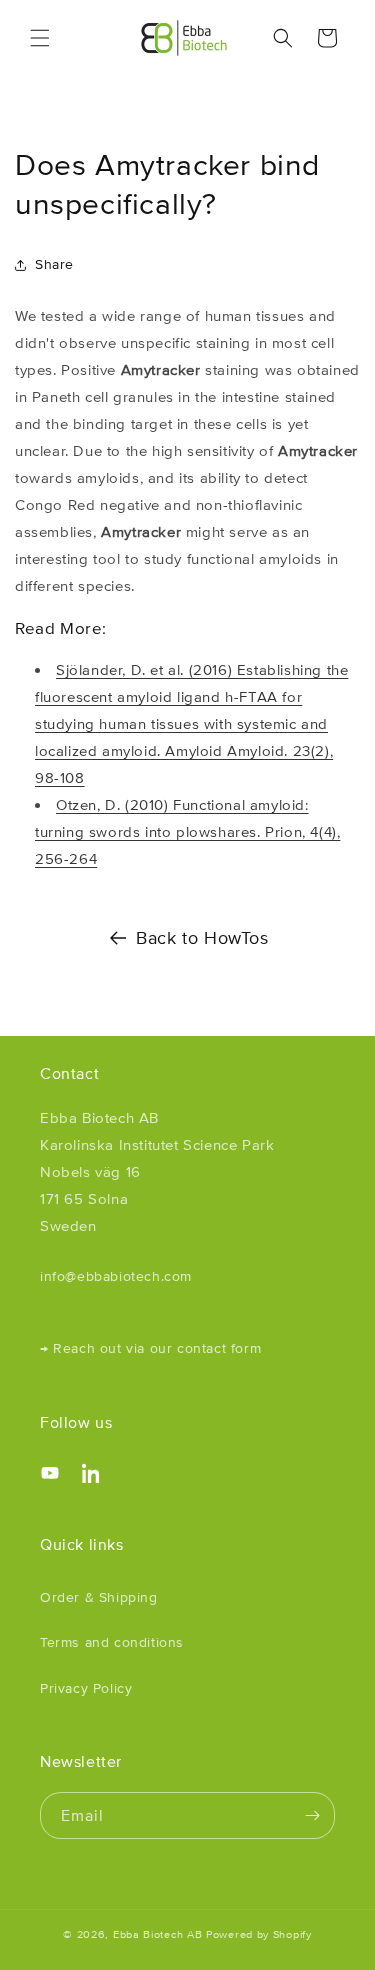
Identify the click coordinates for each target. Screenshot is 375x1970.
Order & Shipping (99, 1597)
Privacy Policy (86, 1688)
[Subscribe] (312, 1815)
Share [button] (54, 264)
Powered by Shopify (259, 1934)
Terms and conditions (112, 1642)
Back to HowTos (202, 937)
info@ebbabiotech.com (116, 1276)
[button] (40, 38)
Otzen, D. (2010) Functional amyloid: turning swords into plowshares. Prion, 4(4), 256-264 (187, 831)
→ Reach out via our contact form (150, 1348)
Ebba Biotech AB (158, 1934)
